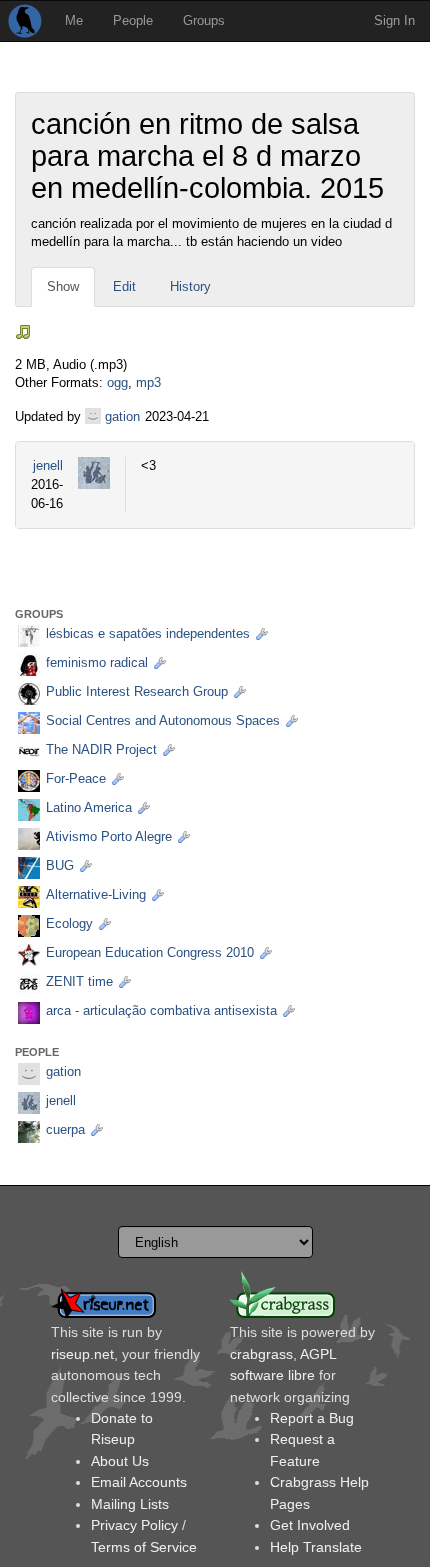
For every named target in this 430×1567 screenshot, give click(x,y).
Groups (204, 20)
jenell (48, 465)
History (190, 286)
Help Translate (316, 1547)
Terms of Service (144, 1547)
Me (74, 20)
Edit (124, 286)
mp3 (148, 382)
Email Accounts (139, 1482)
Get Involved (310, 1525)
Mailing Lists (130, 1504)
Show (63, 286)
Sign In (394, 20)
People (133, 20)
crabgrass (261, 1354)
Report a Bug (312, 1418)
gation (122, 416)
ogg (117, 382)
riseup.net (82, 1354)
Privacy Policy (134, 1525)
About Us (120, 1461)
